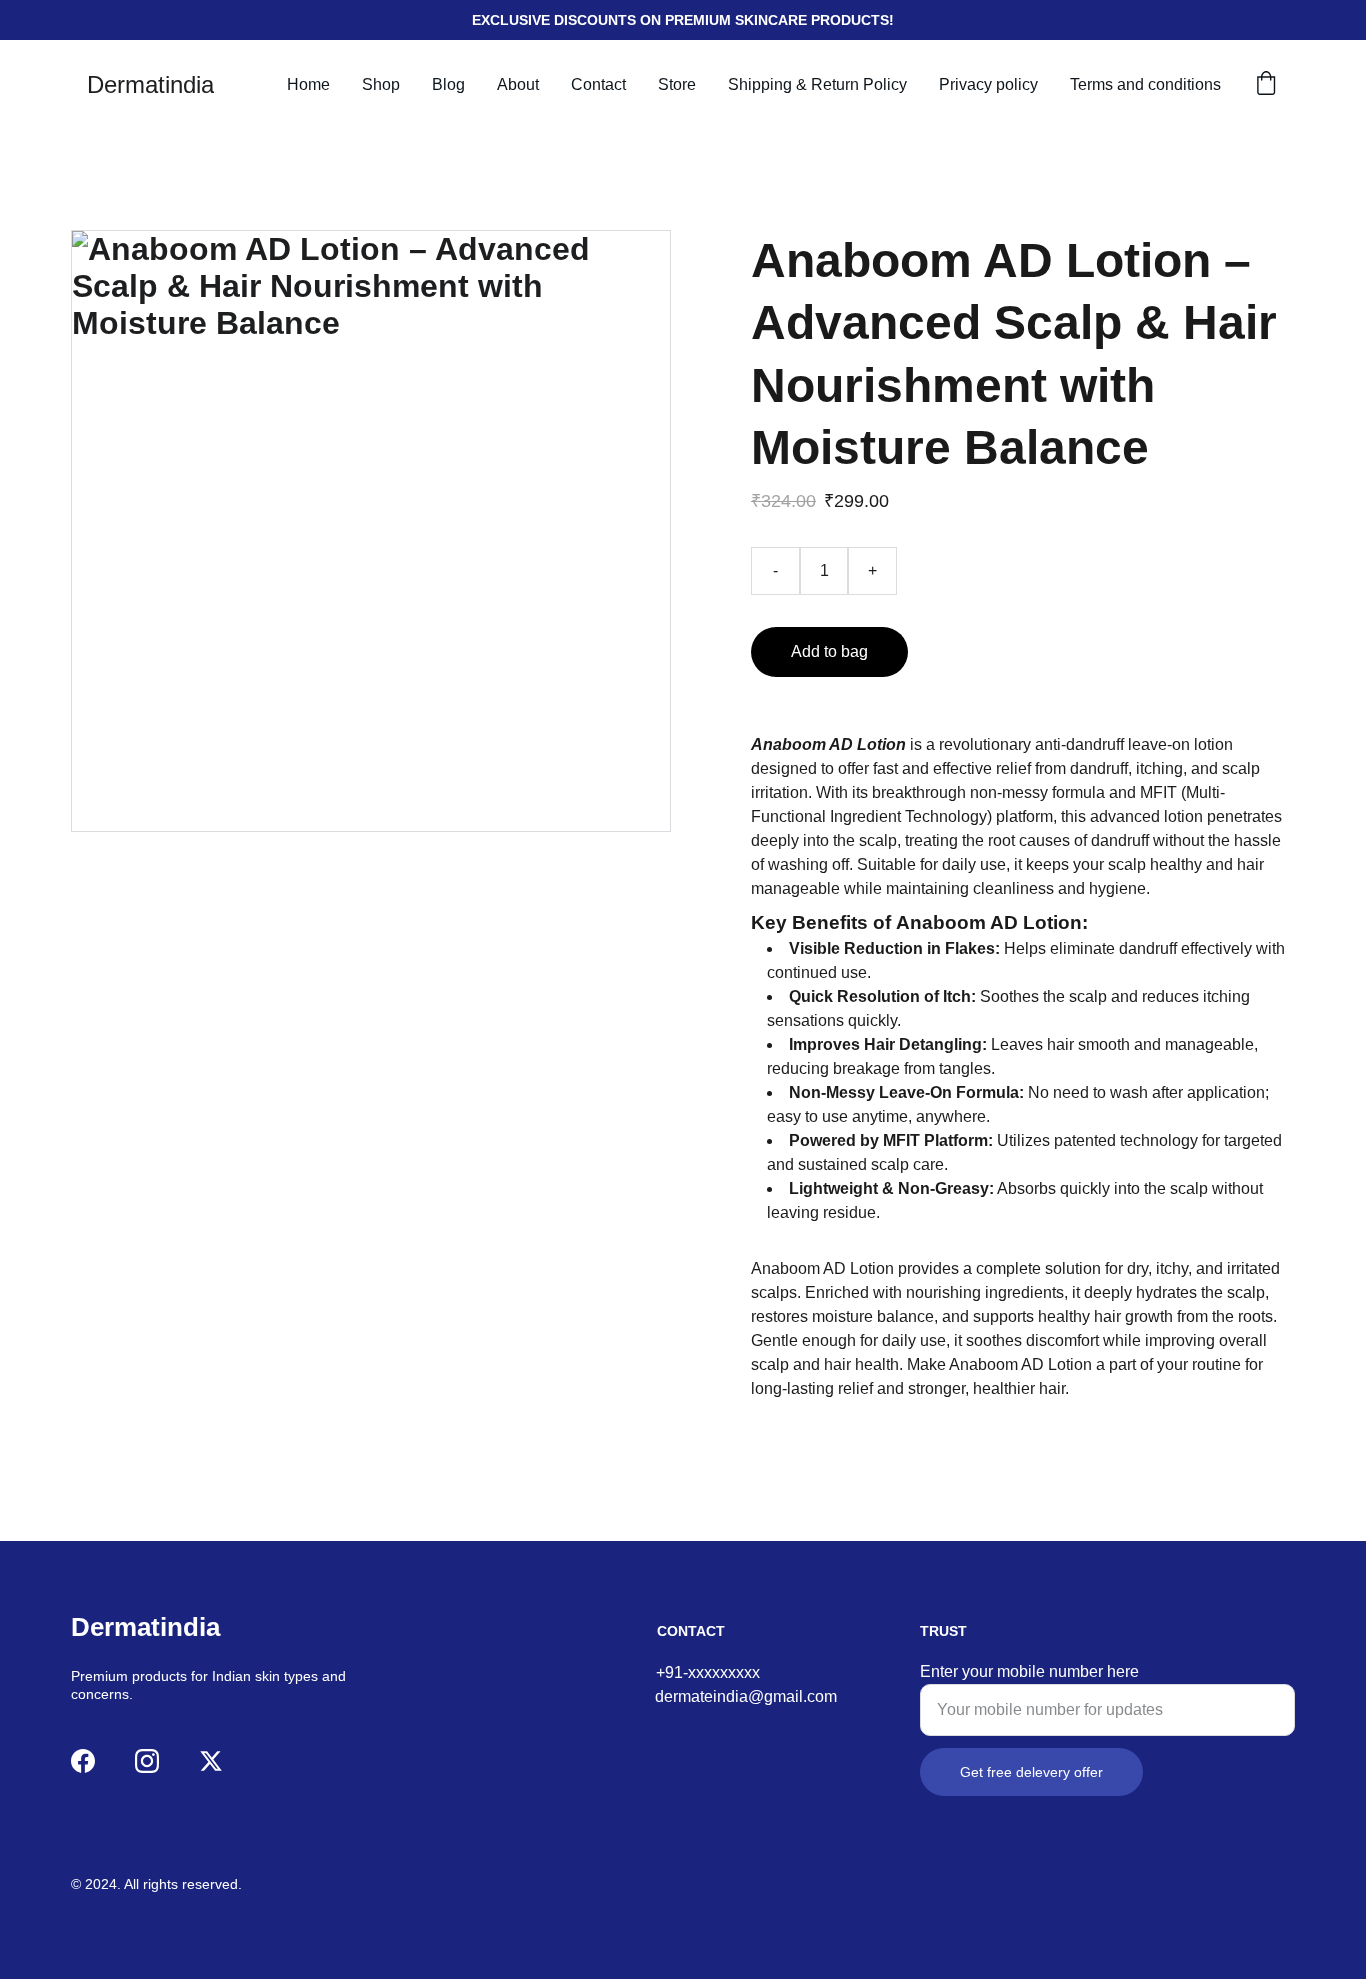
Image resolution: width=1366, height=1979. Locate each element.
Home (308, 84)
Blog (448, 84)
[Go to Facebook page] (83, 1761)
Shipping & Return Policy (817, 84)
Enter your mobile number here (1029, 1671)
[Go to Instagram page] (147, 1761)
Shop (381, 84)
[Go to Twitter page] (211, 1761)
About (518, 84)
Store (677, 84)
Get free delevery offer (1031, 1772)
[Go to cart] (1266, 85)
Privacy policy (988, 84)
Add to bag (829, 651)
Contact (598, 84)
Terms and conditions (1145, 84)
